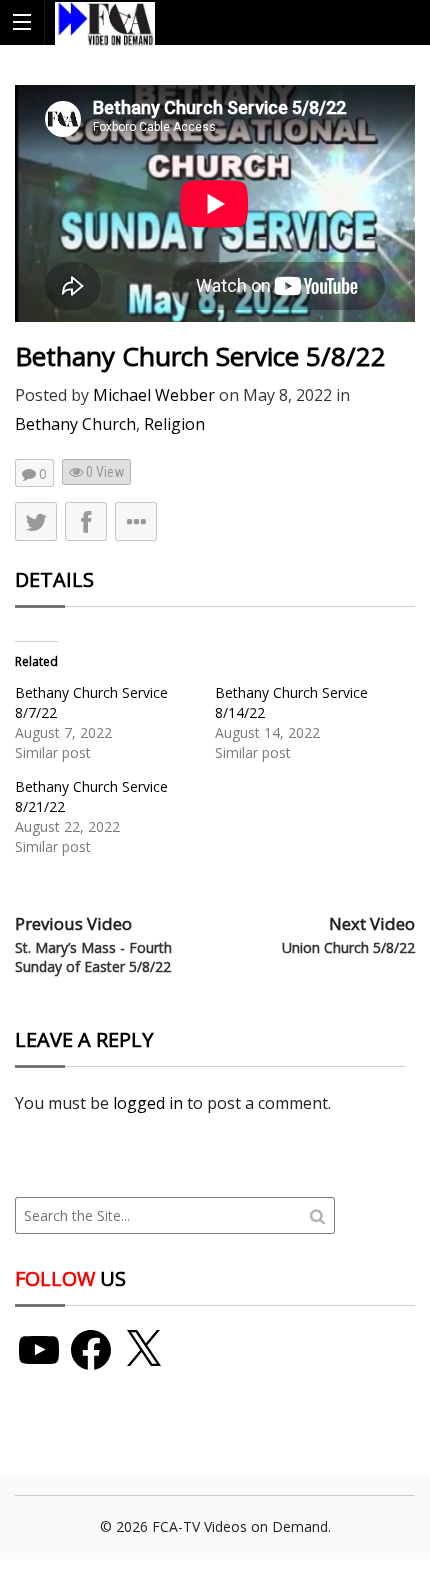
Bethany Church (75, 424)
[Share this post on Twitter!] (36, 521)
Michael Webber (154, 395)
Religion (174, 424)
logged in (148, 1103)
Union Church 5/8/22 (348, 947)
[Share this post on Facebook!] (86, 521)
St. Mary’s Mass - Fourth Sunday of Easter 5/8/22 (93, 957)
